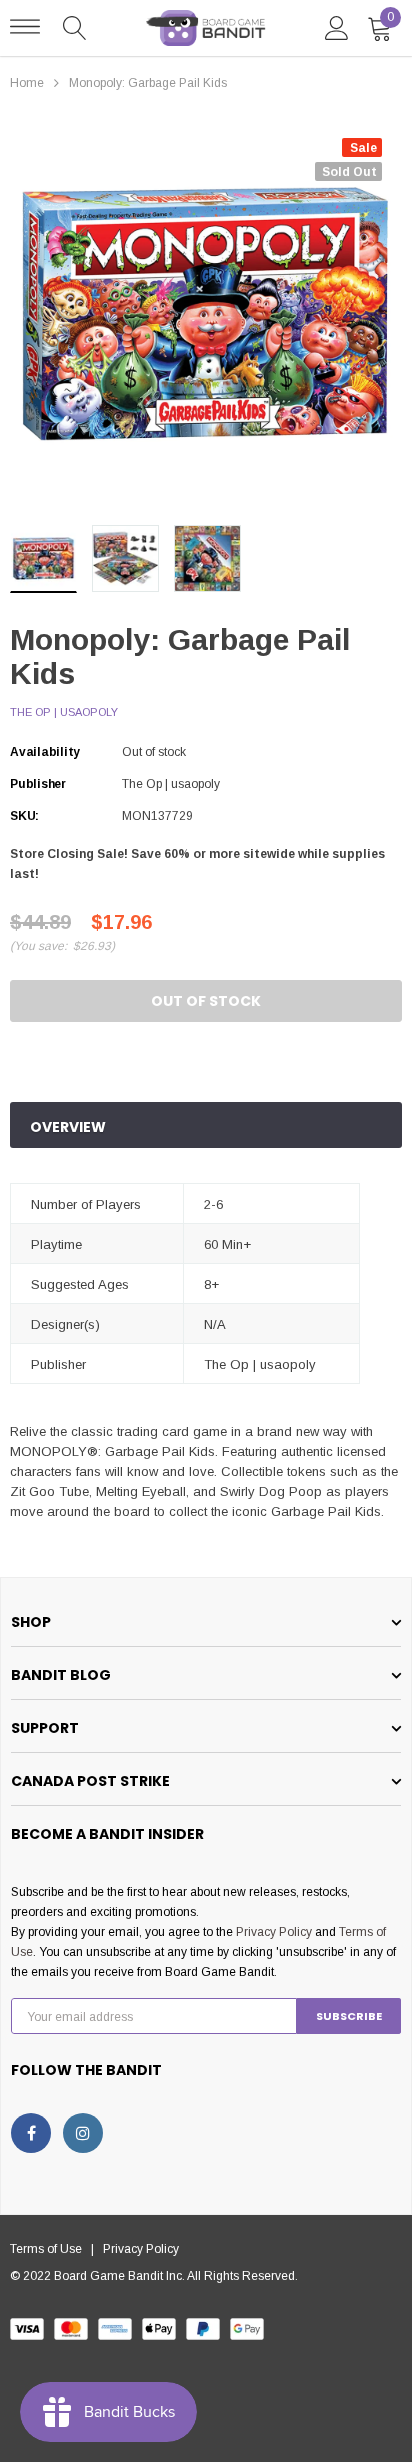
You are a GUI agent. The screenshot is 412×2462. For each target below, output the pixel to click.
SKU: (24, 816)
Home (27, 83)
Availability (45, 752)
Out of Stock (206, 1001)
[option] (206, 314)
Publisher (38, 784)
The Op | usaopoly (64, 712)
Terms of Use (50, 2249)
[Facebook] (31, 2133)
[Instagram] (83, 2133)
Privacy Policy (274, 1932)
